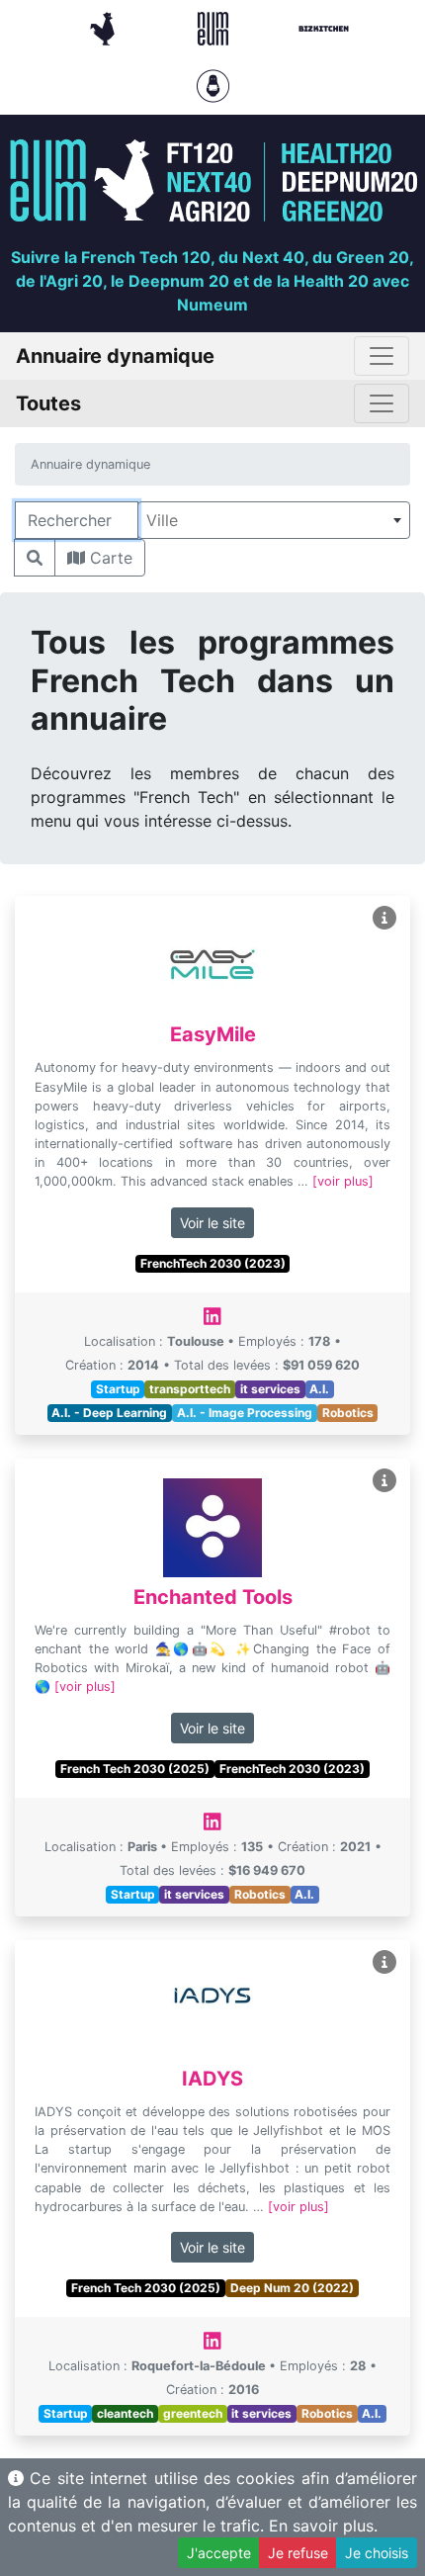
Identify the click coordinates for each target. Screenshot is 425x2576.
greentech (193, 2413)
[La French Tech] (105, 27)
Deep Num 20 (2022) (292, 2288)
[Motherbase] (213, 84)
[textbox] (274, 520)
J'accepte (219, 2553)
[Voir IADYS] (384, 1962)
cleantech (125, 2413)
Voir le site (212, 1223)
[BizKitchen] (324, 27)
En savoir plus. (323, 2526)
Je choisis (377, 2553)
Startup (118, 1389)
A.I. (319, 1389)
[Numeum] (215, 27)
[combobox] (274, 520)
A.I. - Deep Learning (109, 1413)
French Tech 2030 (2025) (135, 1769)
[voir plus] (343, 1181)
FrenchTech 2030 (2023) (213, 1263)
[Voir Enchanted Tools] (384, 1481)
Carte (109, 558)
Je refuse (298, 2553)
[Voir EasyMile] (384, 918)
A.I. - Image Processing (245, 1413)
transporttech (190, 1389)
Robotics (348, 1413)
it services (270, 1389)
